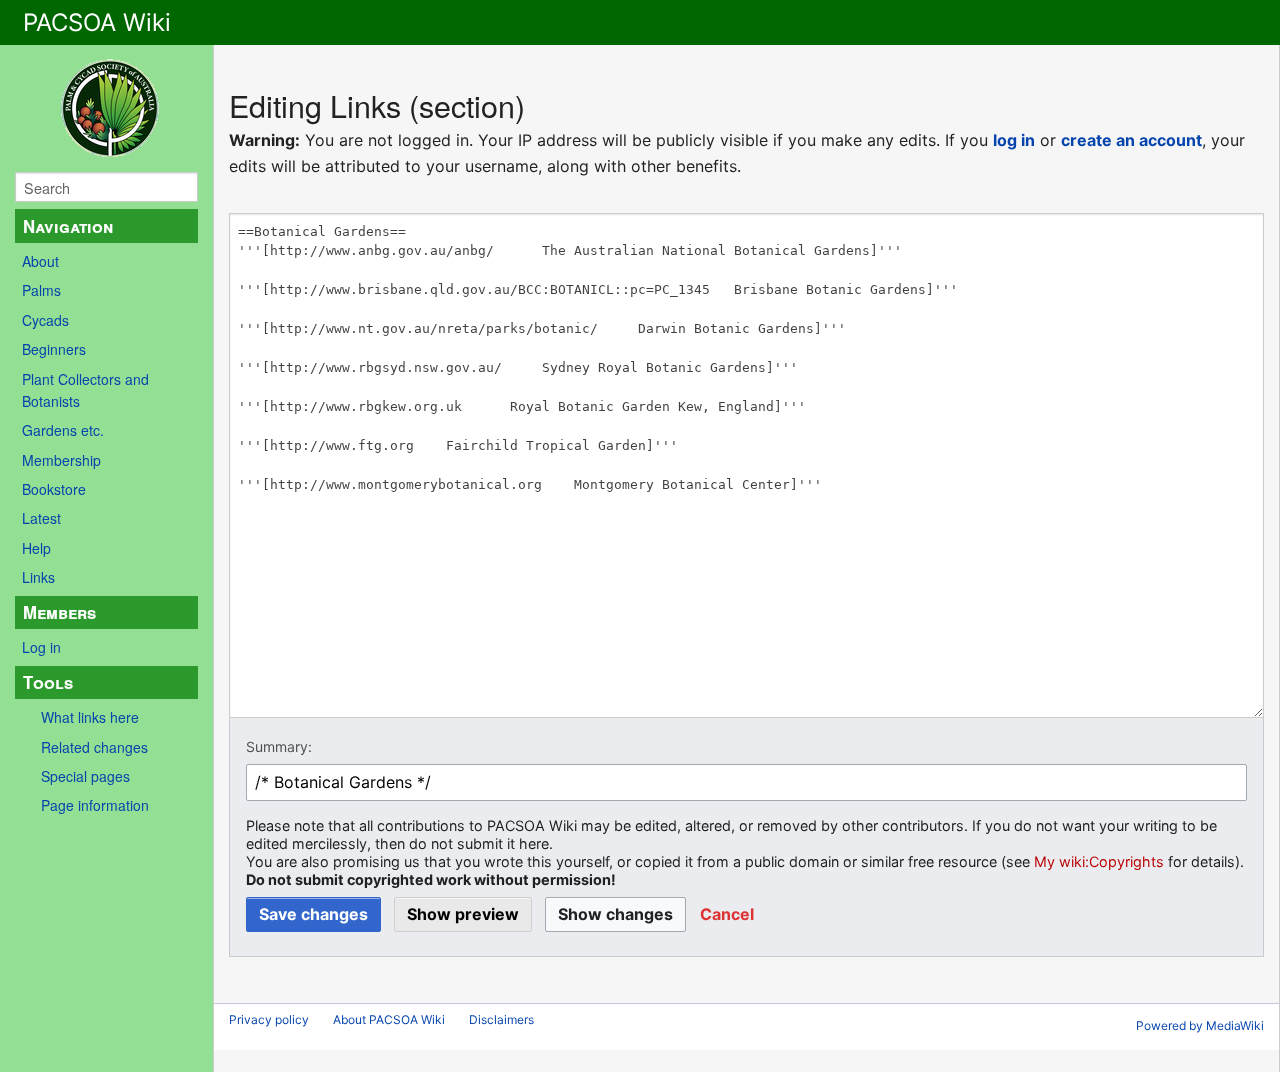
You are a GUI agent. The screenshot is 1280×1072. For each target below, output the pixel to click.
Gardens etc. (63, 430)
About (40, 261)
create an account (1131, 140)
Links (38, 577)
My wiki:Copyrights (1099, 861)
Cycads (45, 320)
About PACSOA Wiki (389, 1019)
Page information (95, 805)
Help (36, 548)
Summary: (279, 746)
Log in (41, 647)
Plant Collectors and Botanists (85, 390)
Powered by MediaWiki (1200, 1025)
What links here (90, 717)
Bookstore (54, 489)
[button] (727, 914)
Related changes (94, 747)
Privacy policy (269, 1019)
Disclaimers (501, 1019)
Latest (41, 518)
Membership (61, 460)
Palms (41, 290)
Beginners (54, 349)
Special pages (85, 776)
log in (1014, 140)
